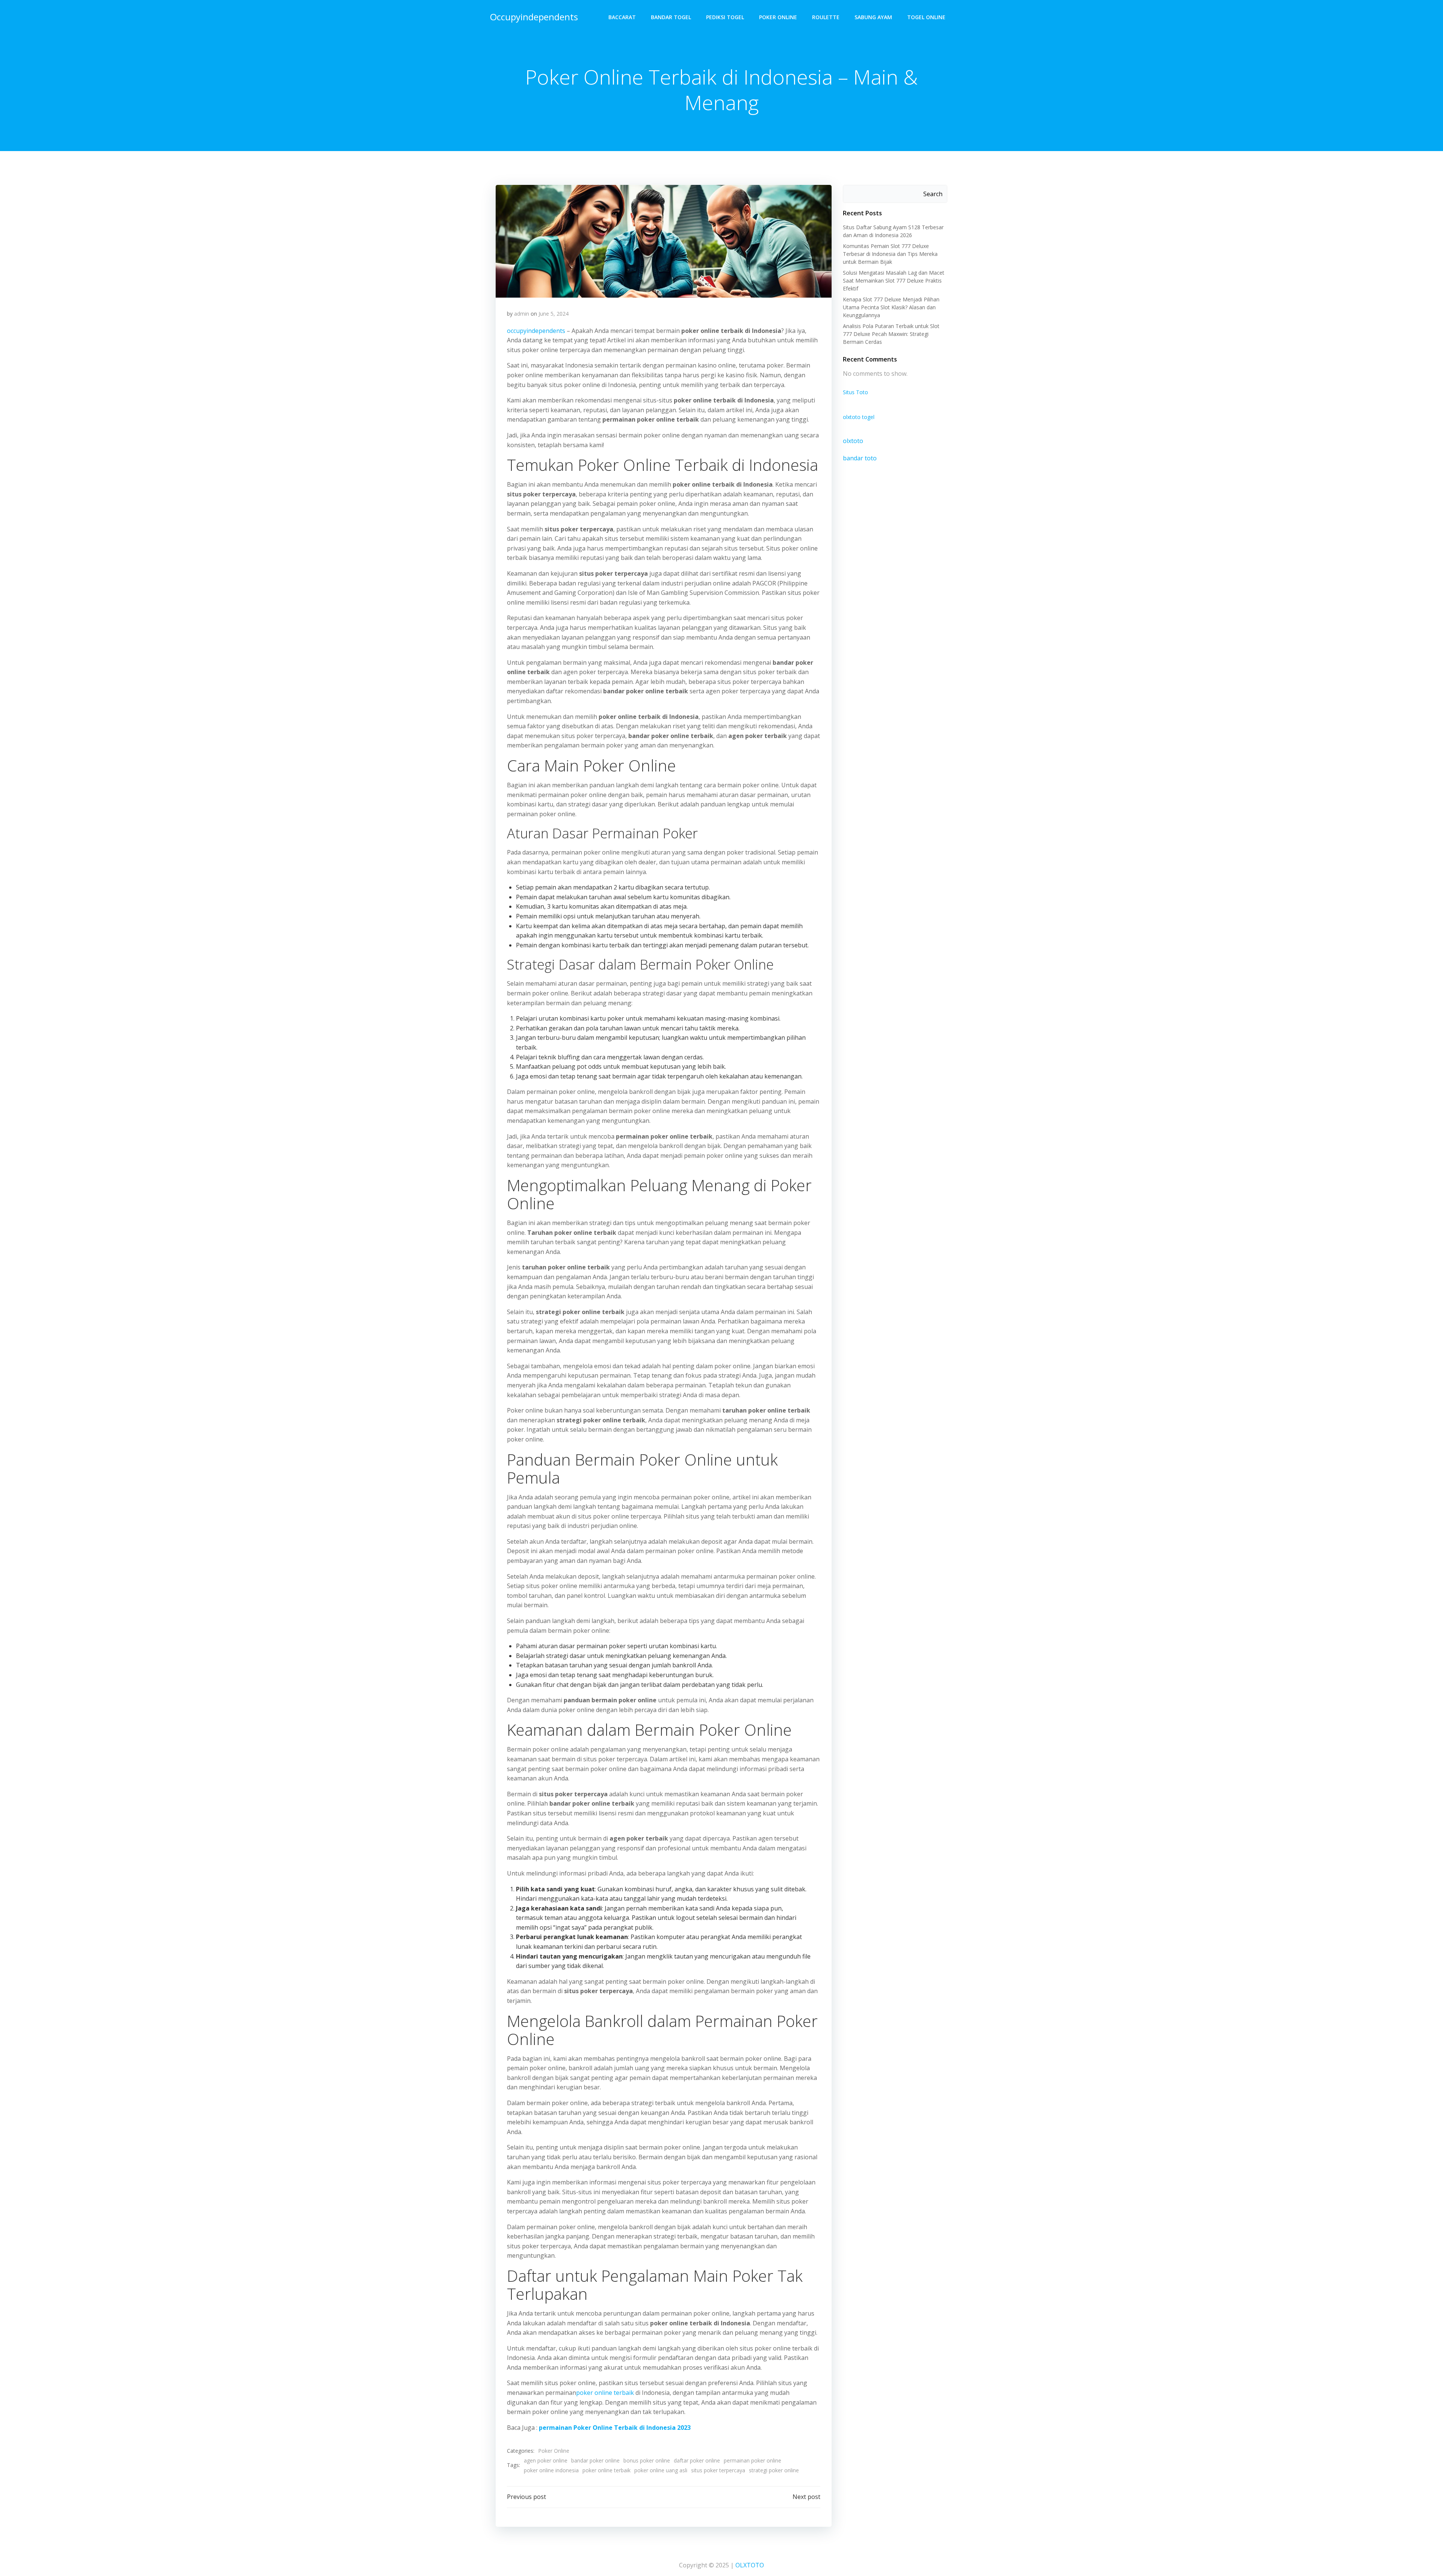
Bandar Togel (671, 17)
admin (522, 314)
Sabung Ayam (873, 17)
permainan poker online (753, 2460)
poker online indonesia (551, 2470)
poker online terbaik (605, 2393)
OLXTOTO (750, 2565)
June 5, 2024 (554, 314)
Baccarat (622, 17)
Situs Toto (855, 392)
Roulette (826, 17)
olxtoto (853, 441)
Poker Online (778, 17)
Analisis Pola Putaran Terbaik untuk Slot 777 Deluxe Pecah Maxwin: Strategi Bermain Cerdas (891, 334)
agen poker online (546, 2460)
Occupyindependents (534, 17)
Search (933, 194)
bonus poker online (647, 2460)
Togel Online (926, 17)
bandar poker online (595, 2460)
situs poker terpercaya (718, 2470)
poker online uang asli (661, 2470)
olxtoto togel (859, 417)
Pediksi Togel (725, 17)
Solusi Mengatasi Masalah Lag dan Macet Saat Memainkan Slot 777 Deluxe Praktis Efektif (894, 281)
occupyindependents (536, 331)
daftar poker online (697, 2460)
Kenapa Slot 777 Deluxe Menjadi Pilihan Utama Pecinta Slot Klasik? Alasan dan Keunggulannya (891, 307)
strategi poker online (774, 2470)
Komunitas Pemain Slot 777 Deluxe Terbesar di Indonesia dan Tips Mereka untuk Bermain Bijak (890, 254)
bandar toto (860, 458)
